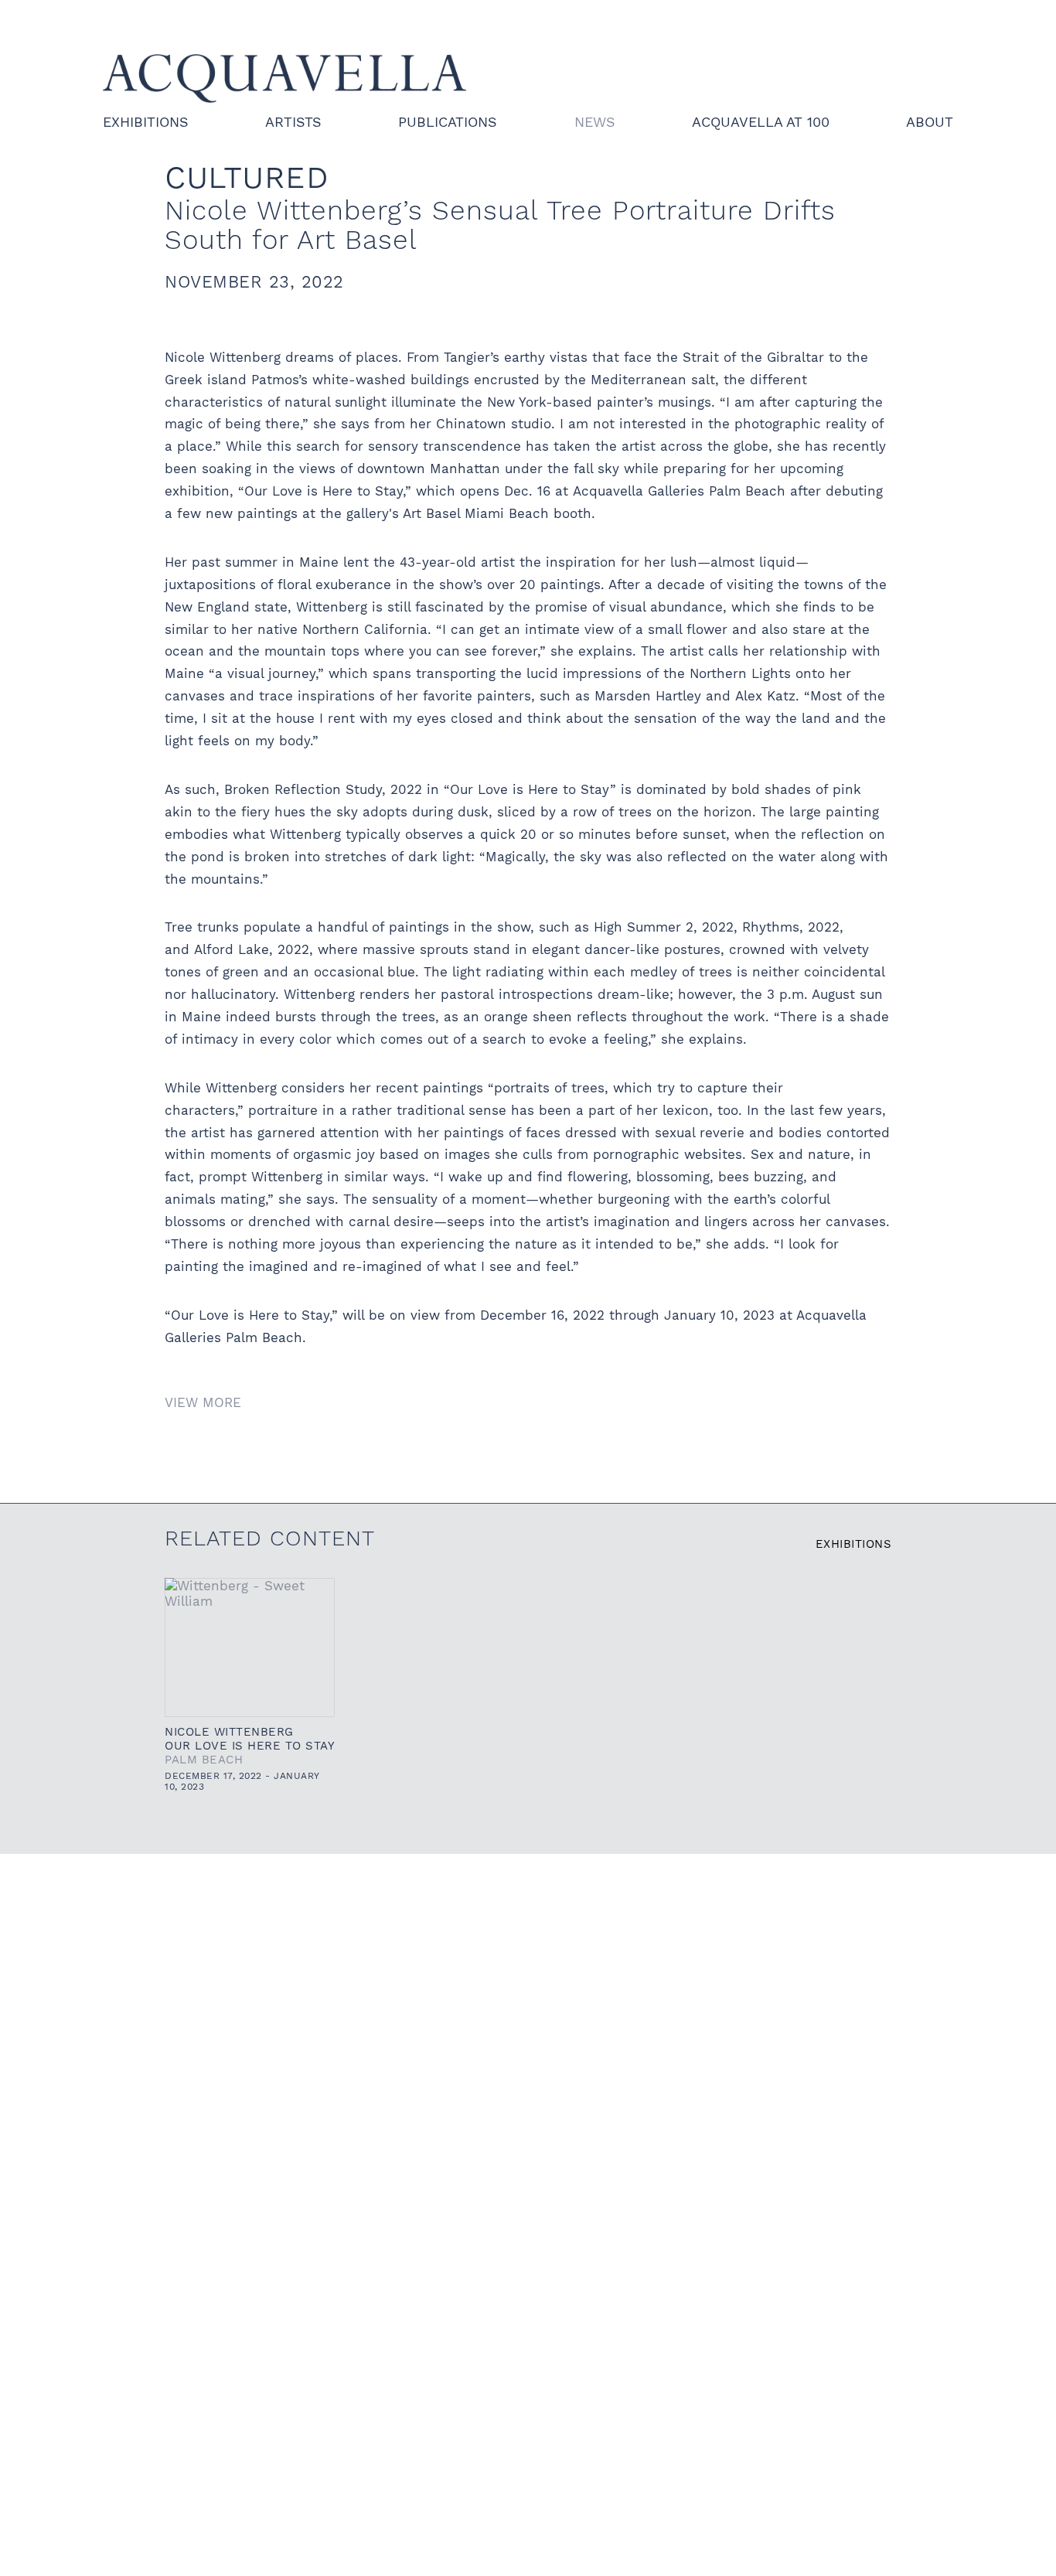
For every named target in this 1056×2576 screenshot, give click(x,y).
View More (203, 1402)
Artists (293, 122)
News (595, 122)
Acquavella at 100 (761, 122)
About (930, 122)
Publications (448, 122)
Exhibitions (146, 122)
